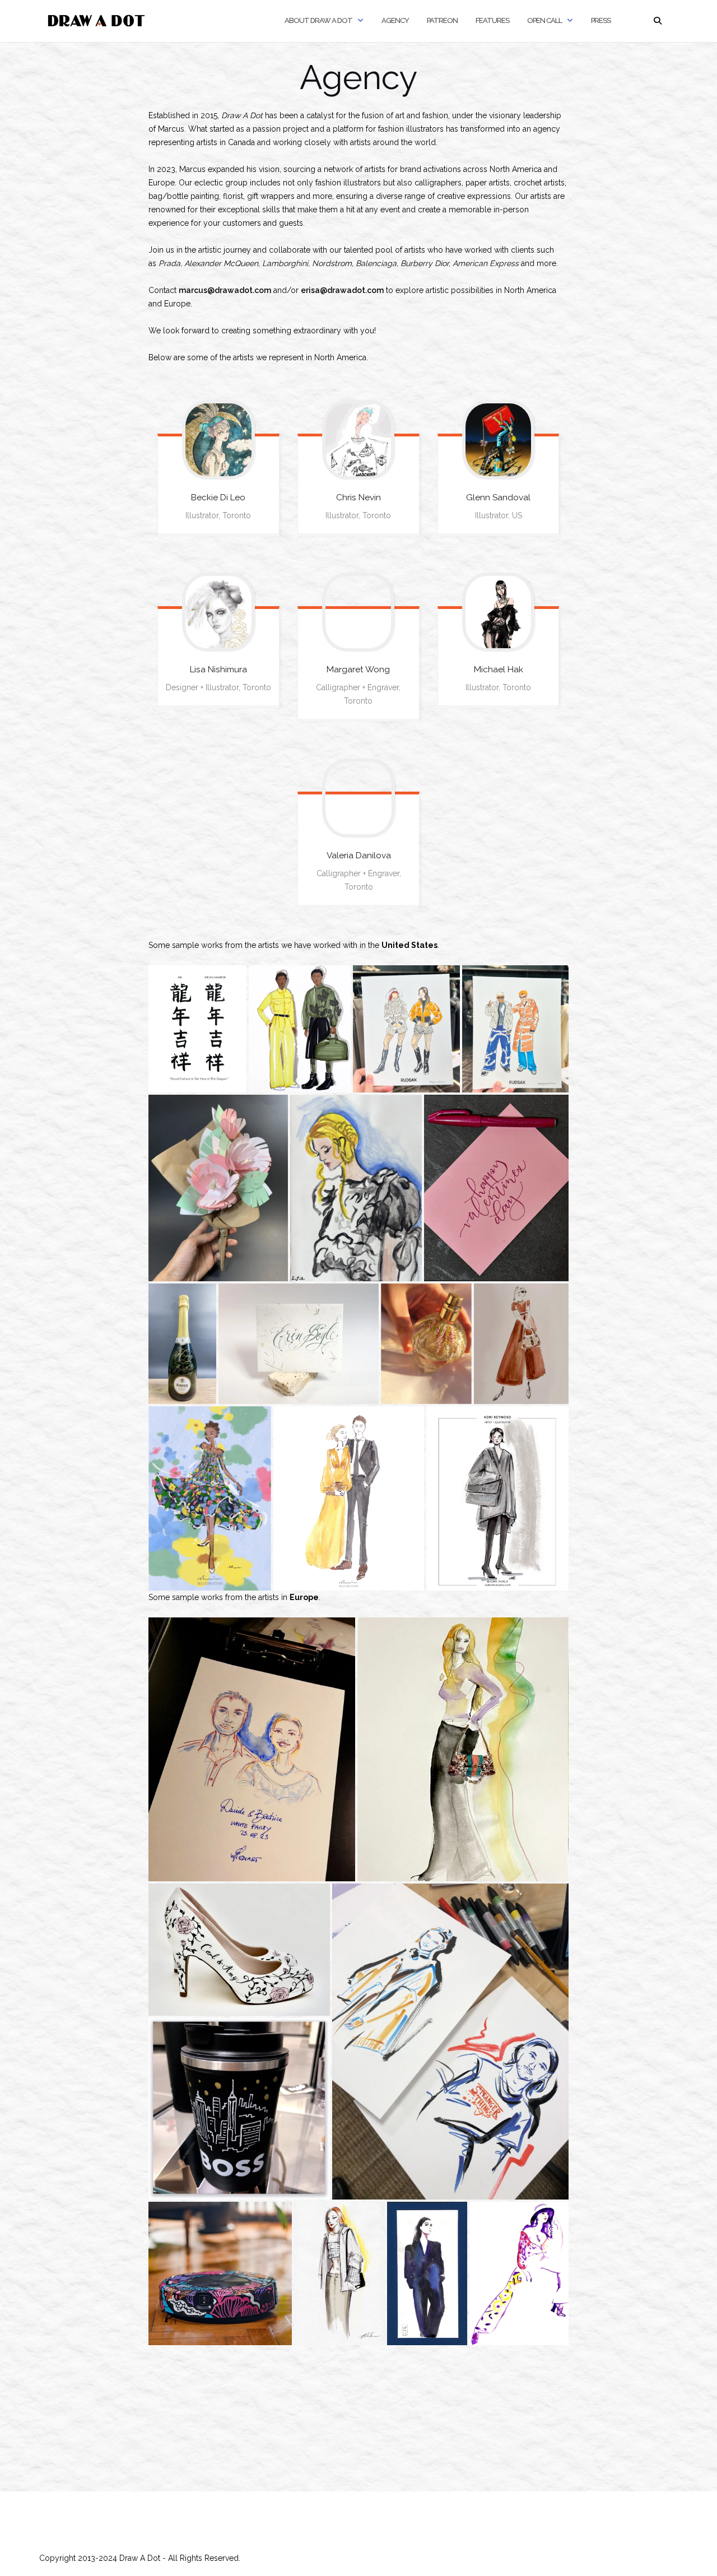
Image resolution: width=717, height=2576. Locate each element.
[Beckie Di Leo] (218, 440)
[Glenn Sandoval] (499, 440)
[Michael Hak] (499, 612)
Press (601, 20)
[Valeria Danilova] (358, 798)
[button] (197, 1029)
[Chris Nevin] (358, 440)
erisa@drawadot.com (342, 290)
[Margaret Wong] (358, 612)
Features (492, 20)
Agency (395, 20)
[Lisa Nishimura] (218, 612)
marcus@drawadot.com (225, 290)
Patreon (442, 20)
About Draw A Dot (318, 20)
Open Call (544, 20)
